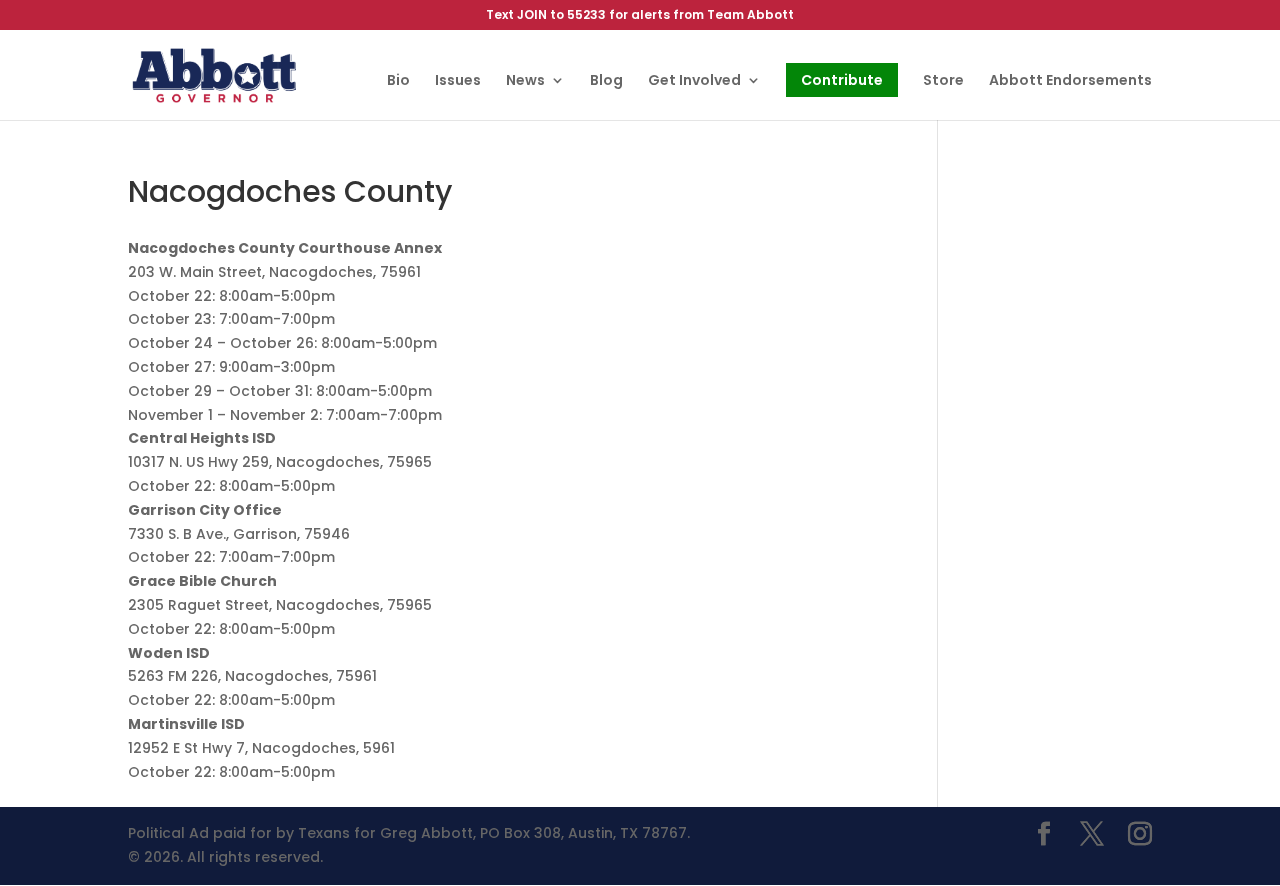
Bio (398, 81)
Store (943, 81)
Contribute (842, 80)
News (525, 81)
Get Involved (694, 81)
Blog (606, 81)
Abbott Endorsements (1070, 81)
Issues (458, 81)
